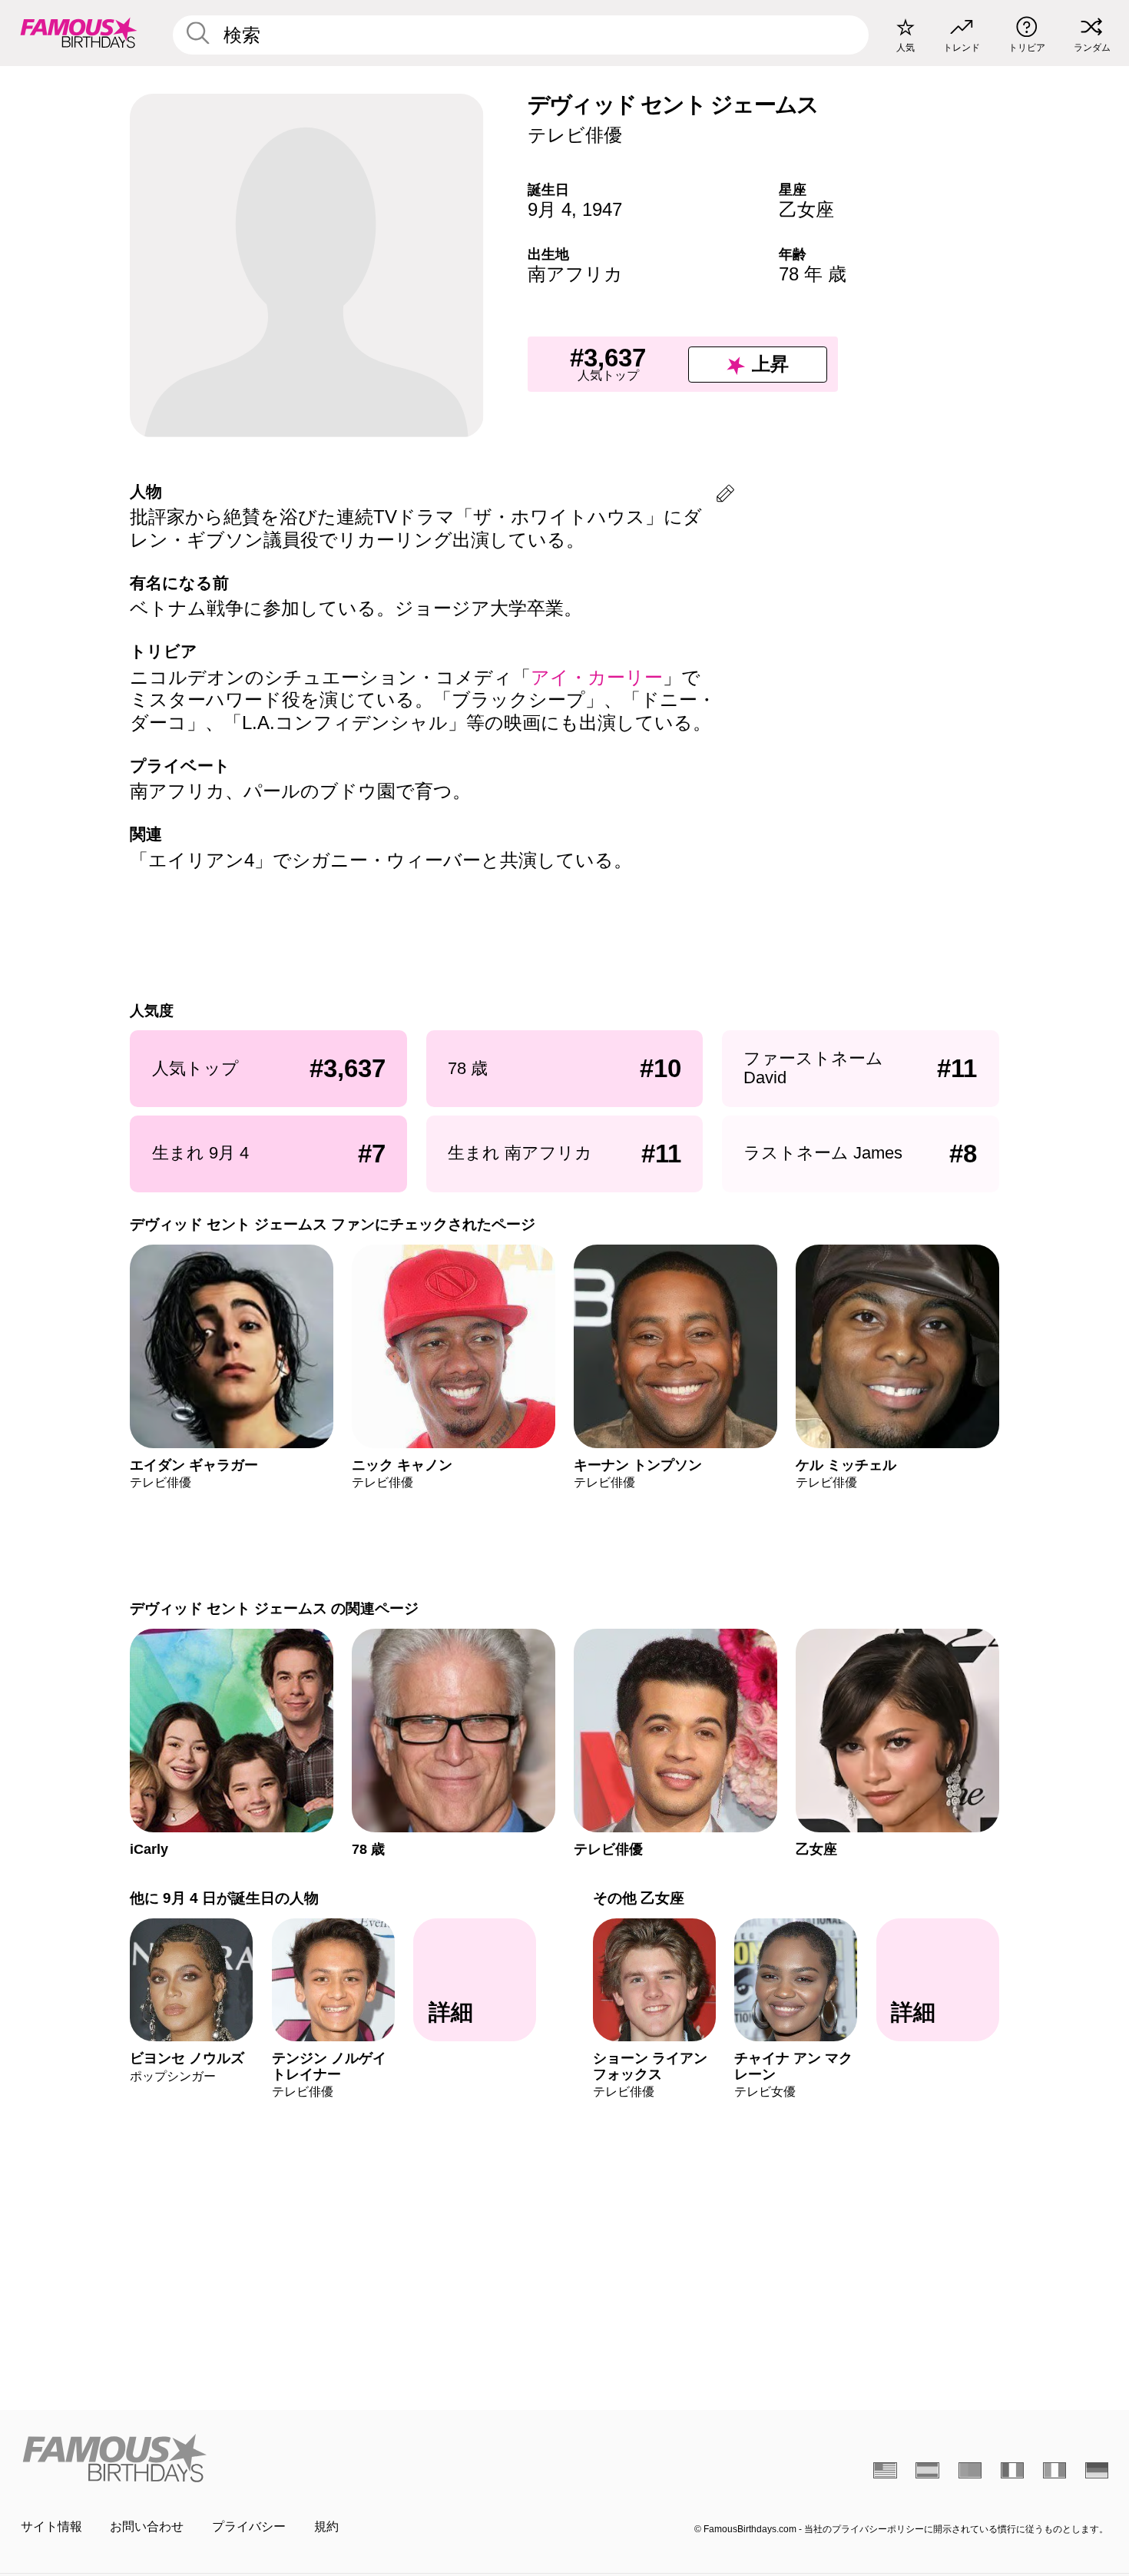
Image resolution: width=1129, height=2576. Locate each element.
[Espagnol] (927, 2470)
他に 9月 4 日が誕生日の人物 (224, 1898)
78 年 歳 (813, 274)
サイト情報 (51, 2526)
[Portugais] (970, 2470)
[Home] (288, 2458)
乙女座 (806, 209)
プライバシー (249, 2526)
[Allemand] (1097, 2470)
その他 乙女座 (639, 1898)
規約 (326, 2526)
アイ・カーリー (597, 677)
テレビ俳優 (575, 135)
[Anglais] (885, 2470)
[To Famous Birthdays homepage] (79, 33)
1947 (602, 209)
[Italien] (1055, 2470)
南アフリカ (575, 274)
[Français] (1013, 2470)
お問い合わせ (147, 2526)
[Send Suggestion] (725, 496)
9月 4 (550, 209)
